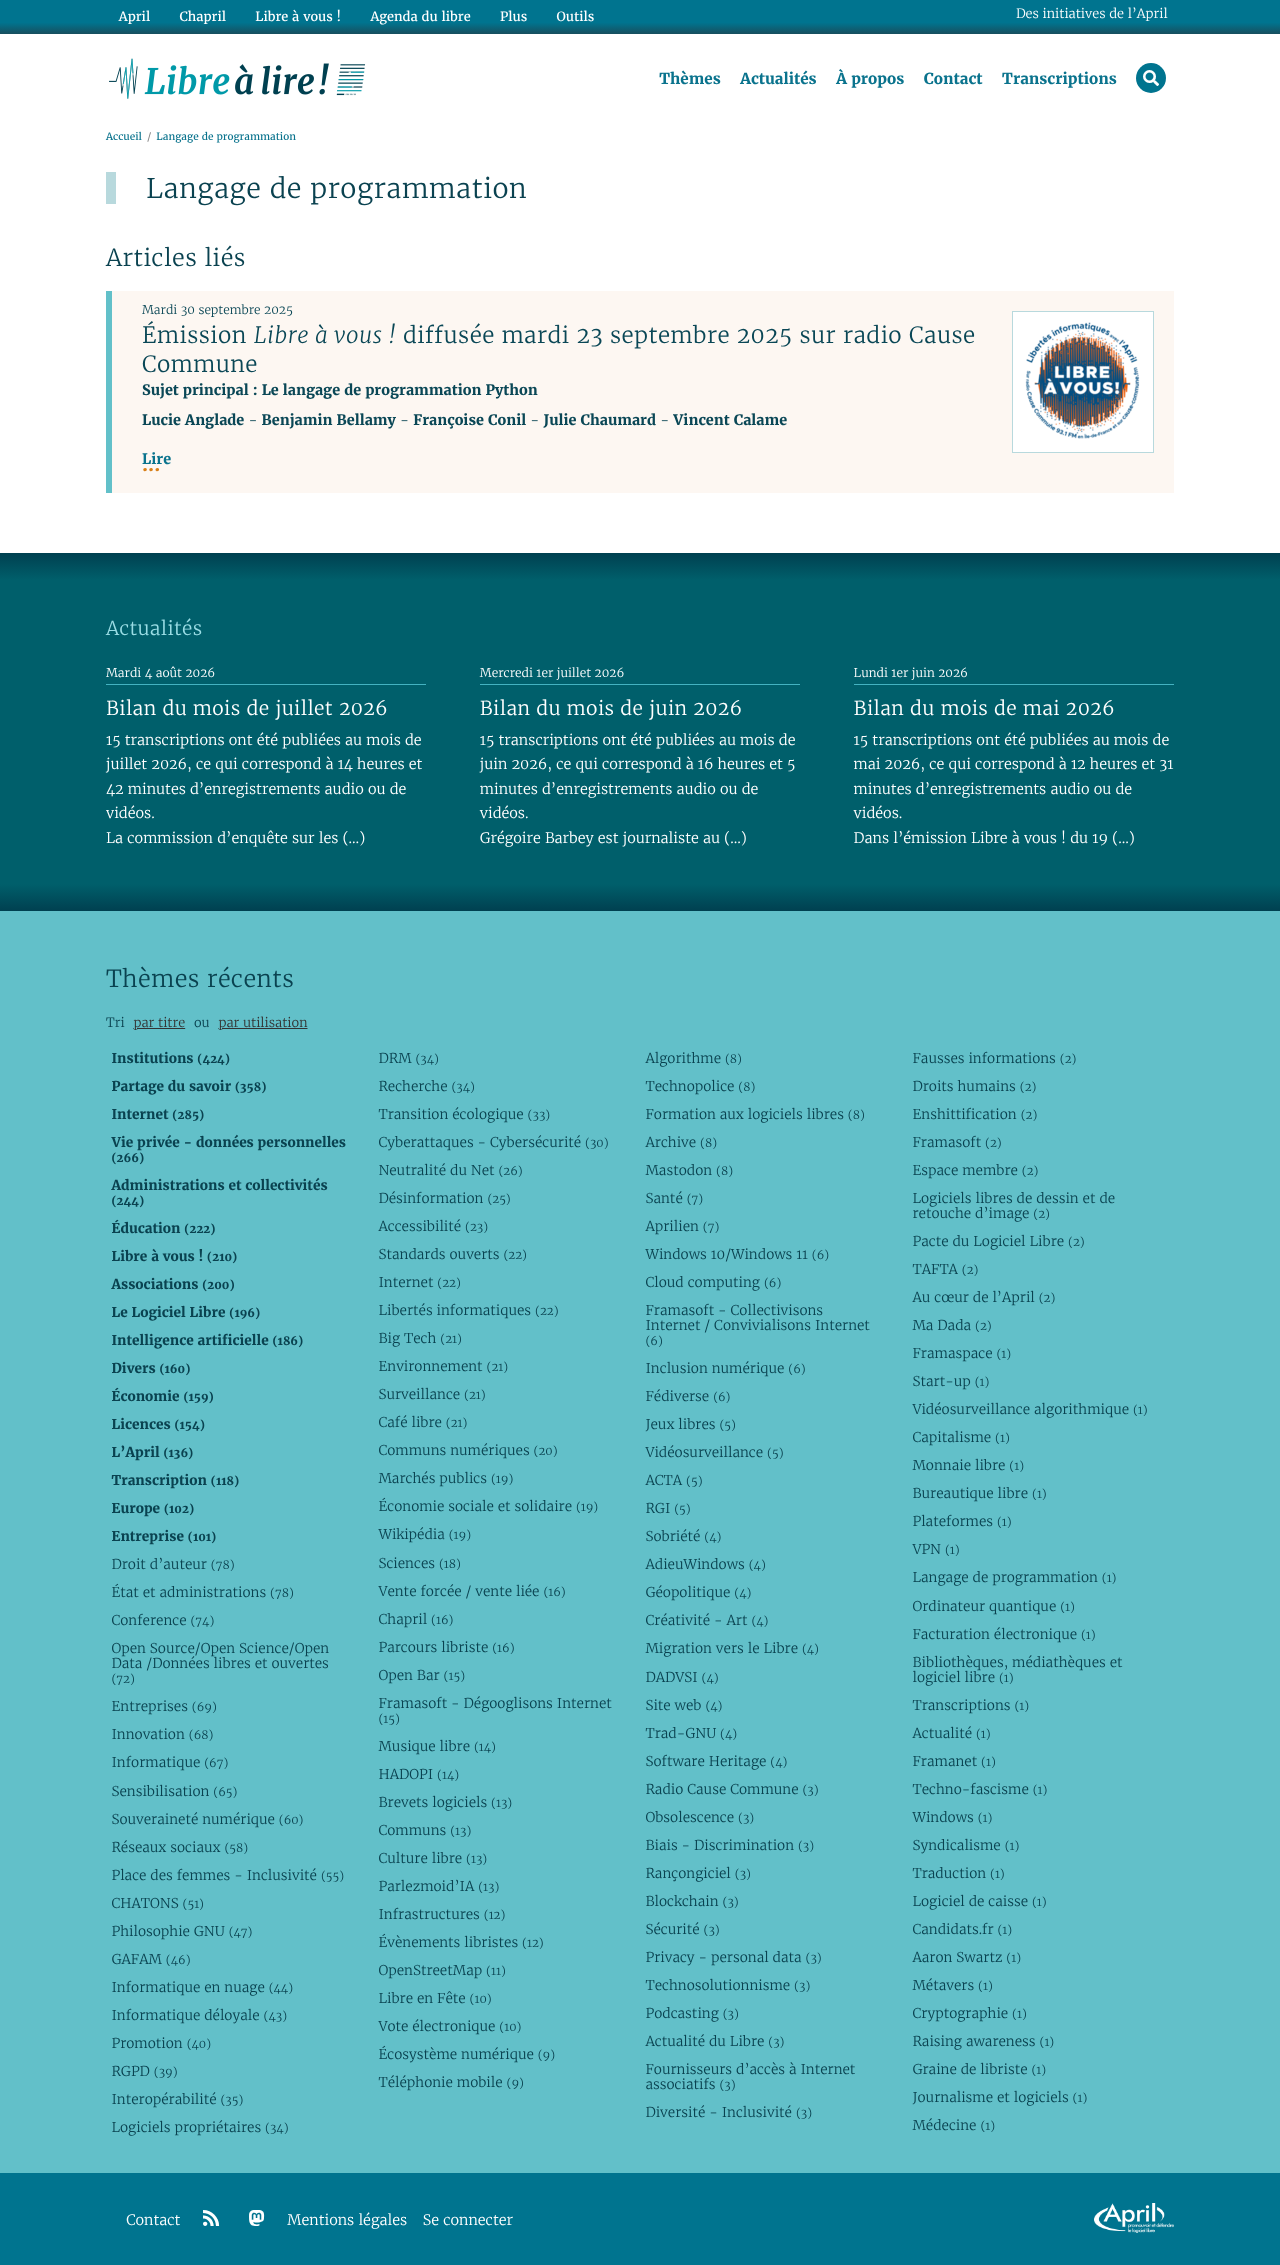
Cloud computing (713, 1282)
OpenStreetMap (441, 1970)
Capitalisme (960, 1437)
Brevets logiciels (445, 1802)
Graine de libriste (979, 2069)
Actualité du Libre (714, 2041)
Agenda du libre (420, 16)
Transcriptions (1059, 79)
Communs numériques (467, 1450)
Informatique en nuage (202, 1987)
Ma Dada (951, 1325)
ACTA (673, 1480)
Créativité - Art (706, 1620)
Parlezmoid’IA (438, 1886)
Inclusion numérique (725, 1368)
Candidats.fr (962, 1929)
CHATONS (157, 1903)
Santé (674, 1198)
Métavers (952, 1985)
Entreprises (163, 1706)
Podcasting (691, 2013)
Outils (576, 16)
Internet (419, 1282)
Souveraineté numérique (207, 1819)
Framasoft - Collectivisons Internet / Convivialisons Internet (757, 1325)
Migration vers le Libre (732, 1648)
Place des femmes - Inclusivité (227, 1875)
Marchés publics (445, 1478)
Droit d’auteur (172, 1564)
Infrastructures (441, 1914)
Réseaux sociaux (179, 1847)
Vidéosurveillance (714, 1452)
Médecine (953, 2125)
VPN (935, 1549)
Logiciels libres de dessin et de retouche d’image (1013, 1205)
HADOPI (418, 1774)
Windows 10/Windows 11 (737, 1254)
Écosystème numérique (466, 2054)
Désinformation (444, 1198)
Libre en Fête (434, 1998)
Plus (513, 16)
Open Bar (421, 1675)
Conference (162, 1620)
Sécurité (682, 1929)
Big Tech (419, 1338)
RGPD (144, 2071)
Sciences (419, 1563)
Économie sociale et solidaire (488, 1506)
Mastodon (689, 1170)
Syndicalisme (965, 1845)
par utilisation (262, 1022)
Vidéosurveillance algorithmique (1029, 1409)
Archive (681, 1142)
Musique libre (437, 1746)
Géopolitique (698, 1592)
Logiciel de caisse (979, 1901)
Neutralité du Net (450, 1170)
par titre (159, 1022)
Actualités (778, 79)
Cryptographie (969, 2013)
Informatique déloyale (199, 2015)
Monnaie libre (968, 1465)
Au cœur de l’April (983, 1297)
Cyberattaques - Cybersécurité (493, 1142)
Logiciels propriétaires (199, 2127)
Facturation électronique (1003, 1634)
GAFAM (150, 1959)
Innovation (162, 1734)
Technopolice (700, 1086)
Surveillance (431, 1394)
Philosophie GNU (181, 1931)
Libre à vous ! (298, 16)
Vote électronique (449, 2026)
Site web (683, 1705)
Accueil (124, 136)
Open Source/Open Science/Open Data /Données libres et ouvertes (220, 1663)
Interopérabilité (177, 2099)
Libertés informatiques (468, 1310)
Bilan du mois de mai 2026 (984, 708)
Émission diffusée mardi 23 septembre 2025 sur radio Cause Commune (559, 349)
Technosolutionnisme (727, 1985)
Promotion (161, 2043)
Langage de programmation (1014, 1577)
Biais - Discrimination (729, 1845)
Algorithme (693, 1058)
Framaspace (961, 1353)
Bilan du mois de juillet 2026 (247, 708)
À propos (870, 79)
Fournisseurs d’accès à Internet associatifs (750, 2076)
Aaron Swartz (966, 1957)
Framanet (953, 1761)
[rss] (211, 2219)
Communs (424, 1830)
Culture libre (432, 1858)
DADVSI (681, 1677)
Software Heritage (716, 1761)
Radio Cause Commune (731, 1789)
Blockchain (691, 1901)
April (134, 16)
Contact (953, 79)
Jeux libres (690, 1424)
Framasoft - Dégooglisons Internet (494, 1710)
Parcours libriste (446, 1647)
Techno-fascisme (979, 1789)
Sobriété (683, 1536)
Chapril (415, 1619)
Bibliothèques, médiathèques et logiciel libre (1017, 1669)
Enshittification (974, 1114)
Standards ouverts (452, 1254)
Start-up (950, 1381)
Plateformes (961, 1521)
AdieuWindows (705, 1564)
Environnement (443, 1366)
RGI (667, 1508)
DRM (408, 1058)
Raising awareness (983, 2041)
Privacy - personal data (733, 1957)
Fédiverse (687, 1396)
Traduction (958, 1873)
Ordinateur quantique (993, 1606)
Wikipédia (424, 1534)
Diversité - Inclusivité (728, 2112)
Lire (156, 459)
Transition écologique (464, 1114)
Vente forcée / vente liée (471, 1591)
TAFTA (945, 1269)
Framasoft (956, 1142)
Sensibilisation (174, 1791)
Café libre (422, 1422)
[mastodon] (257, 2219)
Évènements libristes (460, 1942)
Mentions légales (347, 2220)
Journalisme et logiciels (999, 2097)
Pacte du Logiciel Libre (998, 1241)
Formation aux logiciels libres (754, 1114)
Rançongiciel (698, 1873)
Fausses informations (994, 1058)
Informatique (169, 1762)
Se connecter (468, 2220)
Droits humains (974, 1086)
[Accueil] (237, 77)
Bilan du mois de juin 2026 (611, 708)
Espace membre (975, 1170)
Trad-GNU (691, 1733)
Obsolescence (699, 1817)
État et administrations (202, 1592)
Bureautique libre (979, 1493)
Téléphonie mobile (450, 2082)
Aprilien (682, 1226)
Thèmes (690, 79)
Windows (952, 1817)
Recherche (426, 1086)
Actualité (951, 1733)
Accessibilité (433, 1226)
